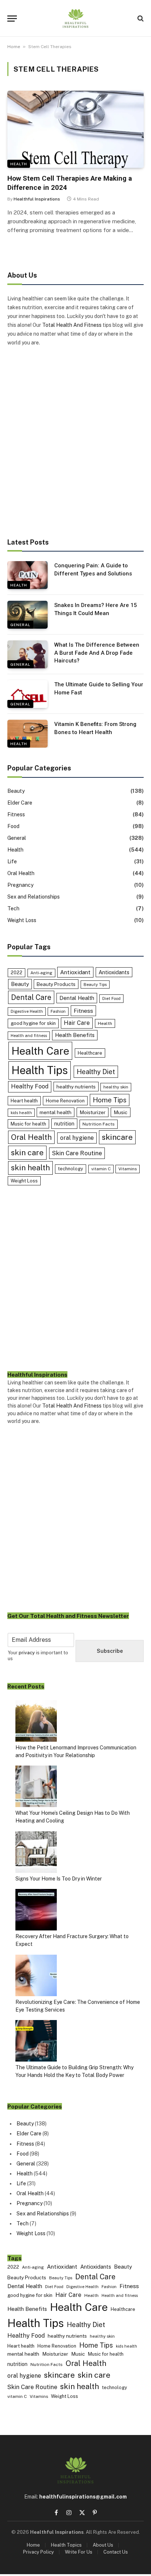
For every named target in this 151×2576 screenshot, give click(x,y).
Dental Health (77, 998)
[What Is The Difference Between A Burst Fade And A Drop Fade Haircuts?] (27, 654)
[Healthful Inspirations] (75, 18)
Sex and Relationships (34, 897)
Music (121, 1112)
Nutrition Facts (99, 1124)
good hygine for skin (33, 1023)
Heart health (24, 1101)
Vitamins (128, 1169)
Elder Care (20, 803)
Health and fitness (29, 1036)
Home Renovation (65, 1101)
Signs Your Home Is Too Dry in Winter (59, 1879)
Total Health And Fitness (72, 325)
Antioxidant (75, 972)
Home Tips (110, 1100)
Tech (13, 908)
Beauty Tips (95, 984)
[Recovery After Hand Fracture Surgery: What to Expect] (36, 1911)
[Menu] (12, 19)
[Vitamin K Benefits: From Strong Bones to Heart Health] (27, 734)
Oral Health (21, 873)
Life (12, 861)
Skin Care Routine (77, 1153)
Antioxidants (114, 972)
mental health (56, 1112)
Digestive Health (27, 1011)
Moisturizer (93, 1112)
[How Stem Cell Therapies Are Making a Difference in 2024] (75, 129)
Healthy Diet (96, 1072)
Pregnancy (20, 885)
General (20, 625)
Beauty (16, 791)
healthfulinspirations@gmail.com (83, 2497)
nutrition (64, 1123)
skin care (27, 1152)
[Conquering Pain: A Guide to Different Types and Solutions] (27, 575)
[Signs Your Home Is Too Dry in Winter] (36, 1853)
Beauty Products (56, 984)
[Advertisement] (75, 443)
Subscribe (110, 1651)
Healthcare (90, 1053)
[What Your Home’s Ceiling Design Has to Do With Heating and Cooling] (36, 1787)
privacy (27, 1653)
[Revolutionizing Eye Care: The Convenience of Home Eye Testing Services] (36, 1977)
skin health (30, 1168)
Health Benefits (75, 1035)
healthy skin (116, 1087)
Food (13, 826)
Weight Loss (22, 920)
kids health (21, 1113)
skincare (117, 1137)
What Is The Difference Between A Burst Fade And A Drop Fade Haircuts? (97, 653)
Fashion (58, 1011)
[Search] (140, 19)
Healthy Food (30, 1086)
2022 (16, 973)
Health (19, 164)
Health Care (40, 1051)
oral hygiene (77, 1138)
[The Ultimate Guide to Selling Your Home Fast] (27, 694)
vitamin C (101, 1169)
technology (71, 1169)
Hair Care (77, 1023)
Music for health (28, 1124)
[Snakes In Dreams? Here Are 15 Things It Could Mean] (27, 615)
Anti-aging (41, 973)
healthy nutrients (76, 1087)
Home (14, 47)
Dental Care (31, 997)
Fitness (16, 814)
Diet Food (111, 998)
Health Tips (40, 1070)
